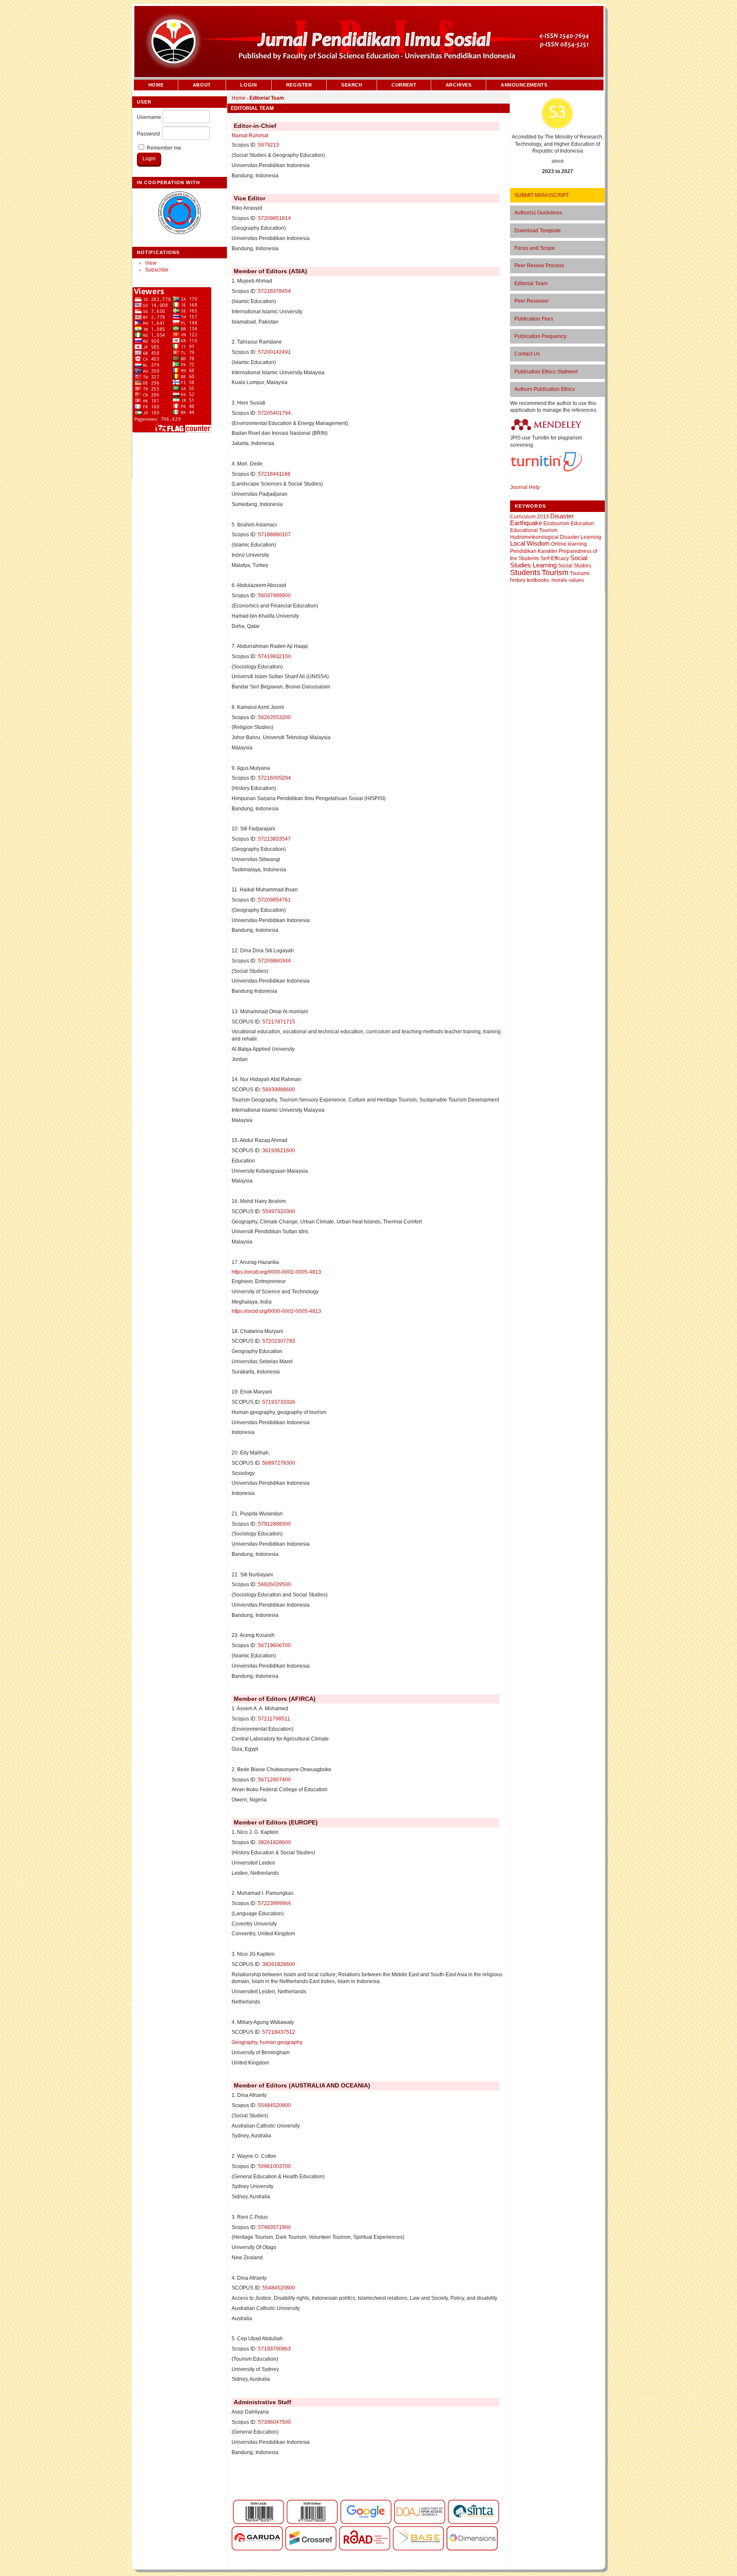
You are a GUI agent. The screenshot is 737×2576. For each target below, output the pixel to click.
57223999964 (274, 1903)
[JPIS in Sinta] (473, 2522)
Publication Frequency (540, 336)
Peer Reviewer (532, 301)
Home (156, 85)
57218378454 (274, 291)
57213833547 (274, 839)
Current (404, 85)
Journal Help (525, 487)
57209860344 (274, 961)
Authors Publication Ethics (545, 389)
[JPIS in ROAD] (365, 2549)
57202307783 (279, 1341)
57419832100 (274, 656)
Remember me (164, 148)
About (202, 85)
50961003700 (274, 2166)
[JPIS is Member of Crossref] (311, 2549)
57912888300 (274, 1524)
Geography (244, 2042)
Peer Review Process (539, 266)
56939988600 (279, 1090)
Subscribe (157, 270)
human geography (281, 2042)
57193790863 (274, 2349)
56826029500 (274, 1584)
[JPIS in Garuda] (257, 2549)
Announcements (524, 85)
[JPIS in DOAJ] (420, 2522)
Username (149, 117)
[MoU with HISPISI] (180, 232)
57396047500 (274, 2422)
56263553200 (274, 717)
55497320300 (279, 1211)
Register (299, 85)
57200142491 (274, 352)
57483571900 (274, 2227)
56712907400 (274, 1780)
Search (352, 85)
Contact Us (527, 354)
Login (248, 85)
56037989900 (274, 596)
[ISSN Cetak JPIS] (258, 2522)
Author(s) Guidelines (538, 213)
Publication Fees (534, 319)
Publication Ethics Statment (546, 372)
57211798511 (274, 1719)
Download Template (538, 231)
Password (148, 134)
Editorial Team (531, 283)
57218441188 (274, 474)
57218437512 (279, 2032)
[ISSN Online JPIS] (312, 2522)
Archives (458, 85)
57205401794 (274, 413)
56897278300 (279, 1463)
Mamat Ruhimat (250, 136)
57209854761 (274, 900)
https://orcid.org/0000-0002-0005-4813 (276, 1272)
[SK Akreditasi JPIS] (557, 129)
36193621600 (279, 1151)
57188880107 (274, 535)
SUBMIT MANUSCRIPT (542, 195)
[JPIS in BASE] (418, 2549)
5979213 (268, 145)
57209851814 (274, 218)
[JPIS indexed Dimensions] (472, 2549)
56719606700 (274, 1645)
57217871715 (279, 1022)
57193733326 (279, 1402)
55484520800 (274, 2105)
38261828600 (274, 1842)
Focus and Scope (535, 248)
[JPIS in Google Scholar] (366, 2522)
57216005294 (274, 778)
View (151, 263)
